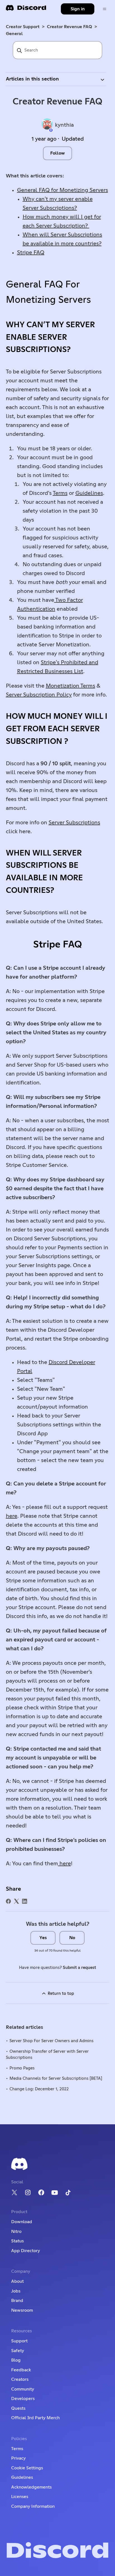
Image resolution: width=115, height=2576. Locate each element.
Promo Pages (22, 2068)
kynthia (64, 125)
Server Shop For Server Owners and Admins (51, 2041)
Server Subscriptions (74, 823)
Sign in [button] (78, 9)
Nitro (16, 2232)
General (14, 34)
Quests (18, 2408)
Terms (60, 493)
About (17, 2281)
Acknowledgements (31, 2487)
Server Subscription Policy (39, 695)
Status (17, 2241)
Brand (17, 2301)
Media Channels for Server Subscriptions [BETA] (56, 2078)
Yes (43, 1938)
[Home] (26, 10)
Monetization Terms (70, 686)
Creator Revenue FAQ (70, 27)
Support (19, 2341)
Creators (20, 2379)
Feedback (21, 2370)
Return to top (60, 1994)
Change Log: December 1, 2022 (39, 2089)
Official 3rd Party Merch (35, 2418)
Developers (23, 2399)
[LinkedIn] (25, 1901)
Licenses (20, 2497)
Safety (18, 2351)
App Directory (26, 2251)
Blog (16, 2360)
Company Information (33, 2506)
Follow (57, 153)
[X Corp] (16, 1901)
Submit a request (79, 1968)
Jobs (16, 2291)
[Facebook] (8, 1901)
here (12, 1516)
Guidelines (89, 493)
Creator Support (23, 27)
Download (22, 2222)
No (72, 1938)
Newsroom (22, 2310)
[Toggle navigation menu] (105, 9)
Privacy (18, 2458)
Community (23, 2389)
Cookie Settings (27, 2468)
